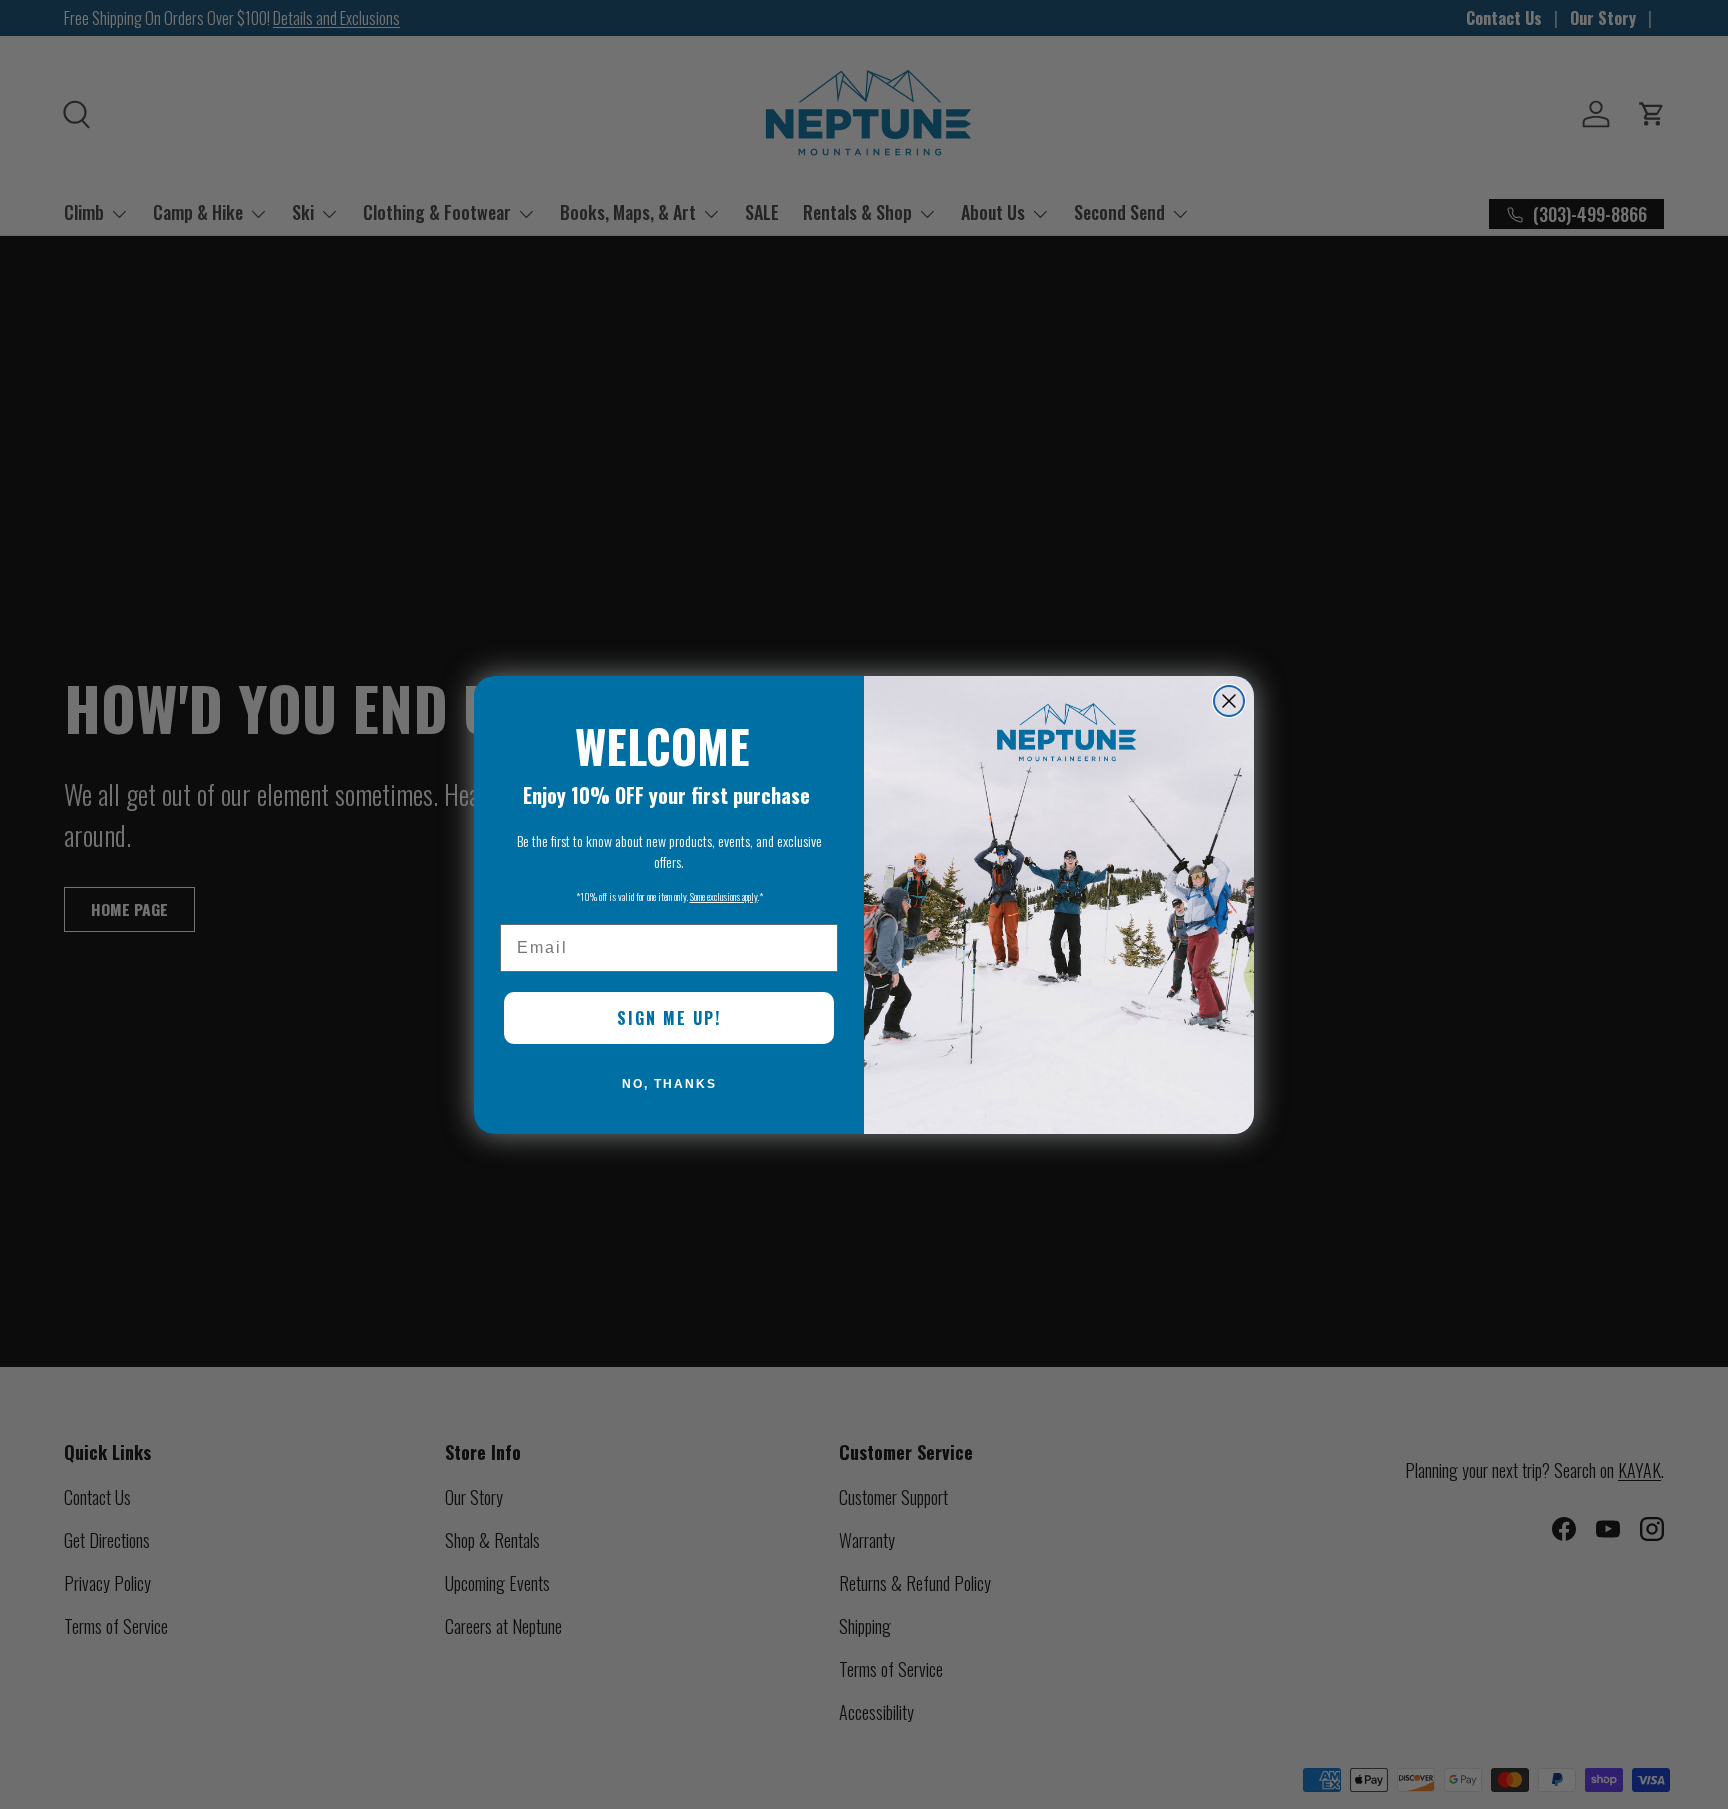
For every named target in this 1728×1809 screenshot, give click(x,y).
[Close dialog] (1229, 701)
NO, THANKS (669, 1084)
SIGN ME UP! (669, 1018)
